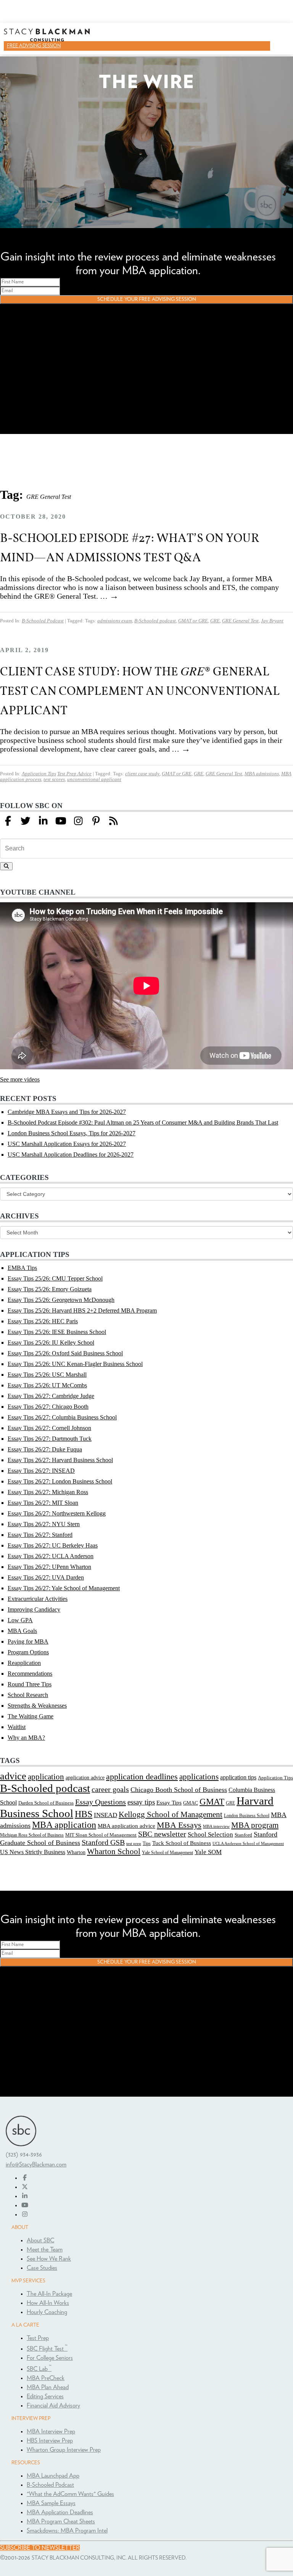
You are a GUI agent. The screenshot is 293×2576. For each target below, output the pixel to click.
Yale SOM (208, 1852)
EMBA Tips (22, 1268)
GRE (215, 621)
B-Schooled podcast (155, 621)
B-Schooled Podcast (43, 621)
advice (13, 1776)
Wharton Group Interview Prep (64, 2450)
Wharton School (114, 1851)
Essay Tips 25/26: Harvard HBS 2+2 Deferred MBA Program (82, 1310)
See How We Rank (49, 2259)
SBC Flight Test (47, 2349)
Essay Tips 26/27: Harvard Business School (60, 1460)
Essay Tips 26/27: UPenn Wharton (49, 1567)
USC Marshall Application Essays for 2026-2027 (67, 1144)
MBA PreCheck (46, 2378)
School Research (28, 1695)
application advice (85, 1777)
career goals (110, 1789)
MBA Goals (22, 1631)
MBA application (64, 1825)
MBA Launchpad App (53, 2476)
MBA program (255, 1825)
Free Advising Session (34, 46)
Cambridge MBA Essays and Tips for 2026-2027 (67, 1112)
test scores (54, 779)
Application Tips (39, 774)
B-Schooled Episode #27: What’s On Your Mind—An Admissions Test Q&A (130, 547)
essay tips (141, 1802)
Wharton (76, 1852)
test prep (134, 1844)
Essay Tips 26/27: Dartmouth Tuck (50, 1439)
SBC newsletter (162, 1834)
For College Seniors (50, 2358)
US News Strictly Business (33, 1852)
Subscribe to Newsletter (40, 2548)
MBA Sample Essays (51, 2503)
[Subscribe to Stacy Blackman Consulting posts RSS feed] (113, 821)
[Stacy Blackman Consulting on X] (25, 2187)
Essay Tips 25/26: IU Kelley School (51, 1343)
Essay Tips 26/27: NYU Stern (44, 1524)
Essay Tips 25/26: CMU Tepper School (55, 1278)
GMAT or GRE (193, 621)
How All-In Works (48, 2303)
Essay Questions (101, 1802)
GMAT (212, 1801)
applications (199, 1777)
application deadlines (142, 1777)
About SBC (40, 2240)
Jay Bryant (272, 621)
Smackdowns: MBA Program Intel (67, 2531)
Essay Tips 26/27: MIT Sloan (43, 1503)
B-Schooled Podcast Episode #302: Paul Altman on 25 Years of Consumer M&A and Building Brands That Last (143, 1122)
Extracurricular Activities (38, 1599)
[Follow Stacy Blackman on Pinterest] (96, 821)
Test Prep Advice (74, 774)
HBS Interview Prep (50, 2441)
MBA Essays (179, 1825)
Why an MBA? (26, 1738)
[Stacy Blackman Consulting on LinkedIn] (25, 2196)
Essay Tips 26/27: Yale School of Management (64, 1588)
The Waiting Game (31, 1716)
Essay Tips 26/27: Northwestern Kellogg (57, 1513)
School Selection (210, 1834)
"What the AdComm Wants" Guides (70, 2494)
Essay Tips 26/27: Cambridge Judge (51, 1396)
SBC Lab (39, 2369)
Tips (147, 1843)
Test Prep (38, 2338)
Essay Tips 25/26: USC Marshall (47, 1375)
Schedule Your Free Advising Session (147, 299)
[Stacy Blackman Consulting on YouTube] (25, 2205)
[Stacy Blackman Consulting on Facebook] (8, 821)
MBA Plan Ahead (48, 2387)
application (46, 1777)
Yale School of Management (167, 1853)
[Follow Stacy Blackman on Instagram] (78, 821)
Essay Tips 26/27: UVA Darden (46, 1577)
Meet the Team (45, 2250)
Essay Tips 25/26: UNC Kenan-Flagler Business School (75, 1364)
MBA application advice (126, 1826)
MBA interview (216, 1826)
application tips (238, 1777)
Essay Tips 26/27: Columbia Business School (62, 1417)
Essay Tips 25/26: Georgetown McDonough (61, 1300)
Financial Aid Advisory (53, 2406)
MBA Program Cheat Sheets (61, 2521)
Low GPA (20, 1620)
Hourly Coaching (47, 2312)
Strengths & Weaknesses (37, 1706)
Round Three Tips (30, 1684)
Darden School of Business (46, 1803)
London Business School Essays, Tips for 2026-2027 (72, 1133)
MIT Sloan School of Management (101, 1835)
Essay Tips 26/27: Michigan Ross (48, 1492)
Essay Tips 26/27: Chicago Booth (48, 1407)
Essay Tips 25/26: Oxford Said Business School (65, 1353)
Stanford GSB (103, 1842)
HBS (84, 1814)
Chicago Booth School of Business (179, 1790)
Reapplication (24, 1663)
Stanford (243, 1835)
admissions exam (115, 621)
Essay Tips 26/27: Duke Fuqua (45, 1449)
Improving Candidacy (34, 1609)
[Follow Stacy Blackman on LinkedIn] (43, 821)
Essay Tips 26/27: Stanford (40, 1535)
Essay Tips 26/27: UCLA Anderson (51, 1556)
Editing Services (45, 2396)
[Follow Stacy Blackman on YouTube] (61, 821)
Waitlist (17, 1727)
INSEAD (105, 1815)
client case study (142, 774)
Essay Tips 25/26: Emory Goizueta (50, 1289)
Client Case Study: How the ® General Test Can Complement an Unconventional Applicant (140, 690)
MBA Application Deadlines (60, 2512)
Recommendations (30, 1674)
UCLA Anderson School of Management (248, 1843)
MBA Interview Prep (51, 2431)
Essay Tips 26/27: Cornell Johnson (49, 1428)
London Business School (247, 1816)
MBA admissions (262, 774)
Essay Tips (169, 1803)
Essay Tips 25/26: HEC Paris (43, 1321)
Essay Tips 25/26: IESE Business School (57, 1332)
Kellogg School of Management (171, 1814)
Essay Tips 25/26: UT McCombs (47, 1385)
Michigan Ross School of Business (32, 1835)
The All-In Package (49, 2294)
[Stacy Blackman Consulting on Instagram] (25, 2214)
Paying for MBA (28, 1642)
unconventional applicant (94, 779)
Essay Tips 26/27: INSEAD (41, 1471)
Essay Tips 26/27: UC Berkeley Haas (53, 1545)
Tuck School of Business (182, 1843)
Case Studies (42, 2268)
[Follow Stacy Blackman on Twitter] (26, 821)
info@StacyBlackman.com (36, 2165)
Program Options (28, 1652)
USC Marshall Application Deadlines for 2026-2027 (71, 1155)
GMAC (191, 1803)
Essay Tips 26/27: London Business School (60, 1481)
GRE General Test (240, 621)
